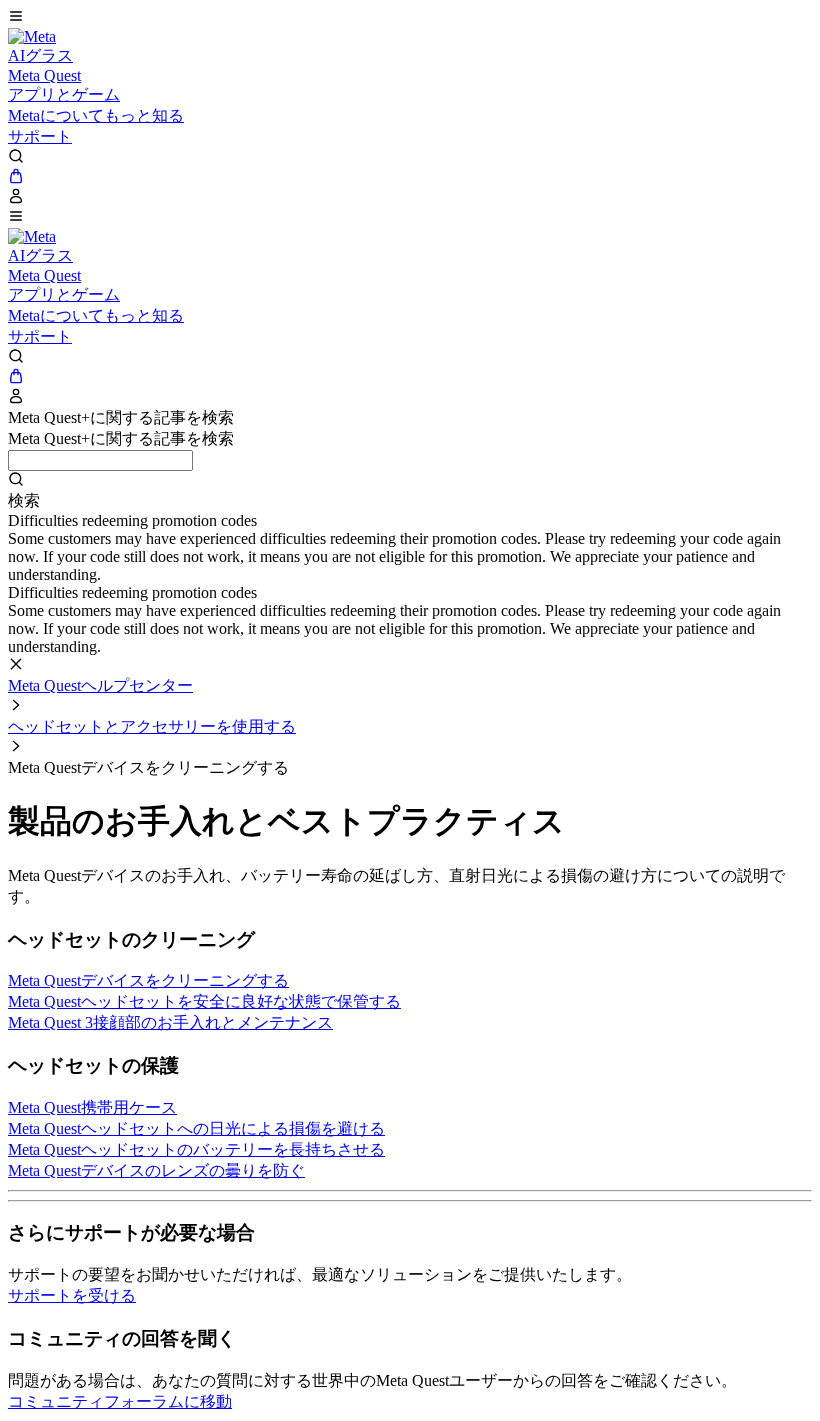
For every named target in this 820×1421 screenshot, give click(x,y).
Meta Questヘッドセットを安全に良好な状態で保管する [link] (204, 1001)
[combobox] (100, 460)
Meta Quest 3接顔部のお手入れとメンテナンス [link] (170, 1022)
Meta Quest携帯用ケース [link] (92, 1107)
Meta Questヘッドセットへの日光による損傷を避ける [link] (196, 1128)
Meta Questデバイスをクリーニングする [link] (148, 980)
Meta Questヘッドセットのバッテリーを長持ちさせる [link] (196, 1149)
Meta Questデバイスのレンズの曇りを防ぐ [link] (156, 1170)
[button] (410, 18)
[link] (32, 36)
